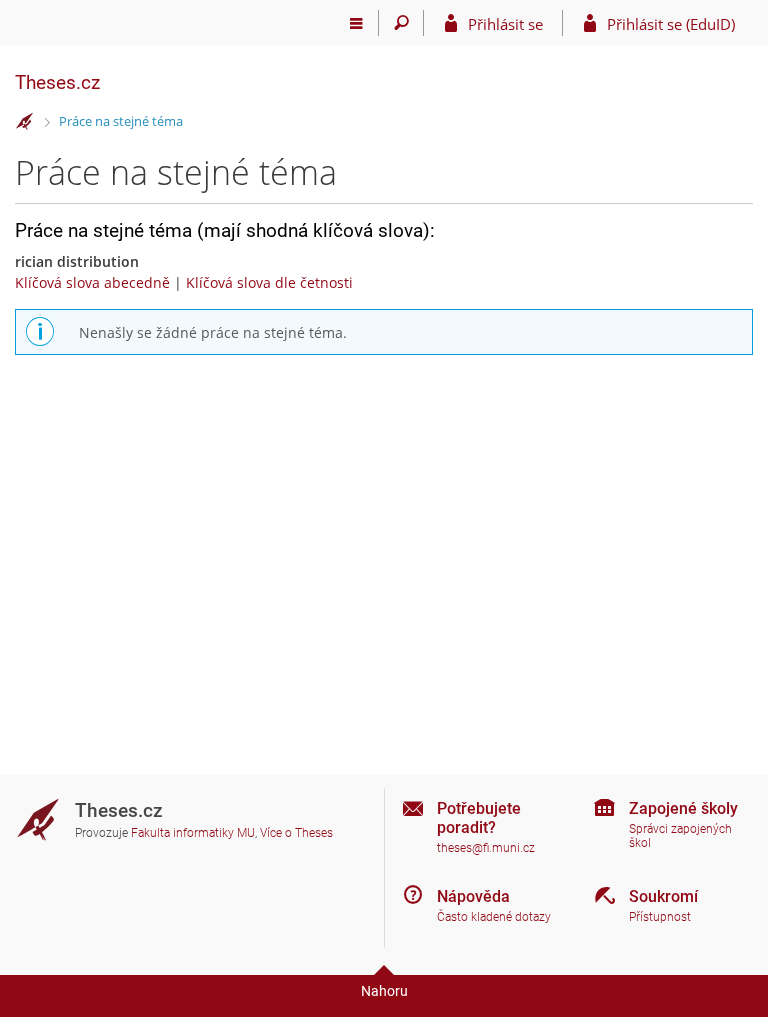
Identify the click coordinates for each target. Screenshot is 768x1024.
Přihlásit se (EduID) (671, 24)
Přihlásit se (505, 24)
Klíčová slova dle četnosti (269, 282)
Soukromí (663, 896)
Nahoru (384, 991)
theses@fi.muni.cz (486, 848)
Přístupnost (660, 917)
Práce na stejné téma (121, 121)
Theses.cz (57, 82)
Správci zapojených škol (680, 836)
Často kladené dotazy (494, 917)
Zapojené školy (683, 808)
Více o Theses (296, 833)
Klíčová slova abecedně (92, 282)
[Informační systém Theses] (25, 122)
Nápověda (473, 896)
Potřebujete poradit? (479, 818)
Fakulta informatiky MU (193, 833)
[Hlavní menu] (356, 23)
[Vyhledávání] (401, 23)
